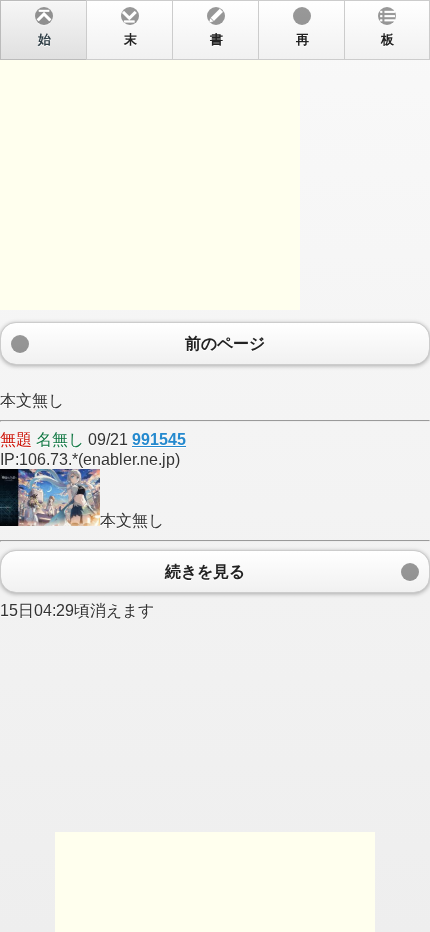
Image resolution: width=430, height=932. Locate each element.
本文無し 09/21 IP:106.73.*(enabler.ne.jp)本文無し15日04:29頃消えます (197, 326)
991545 (159, 439)
